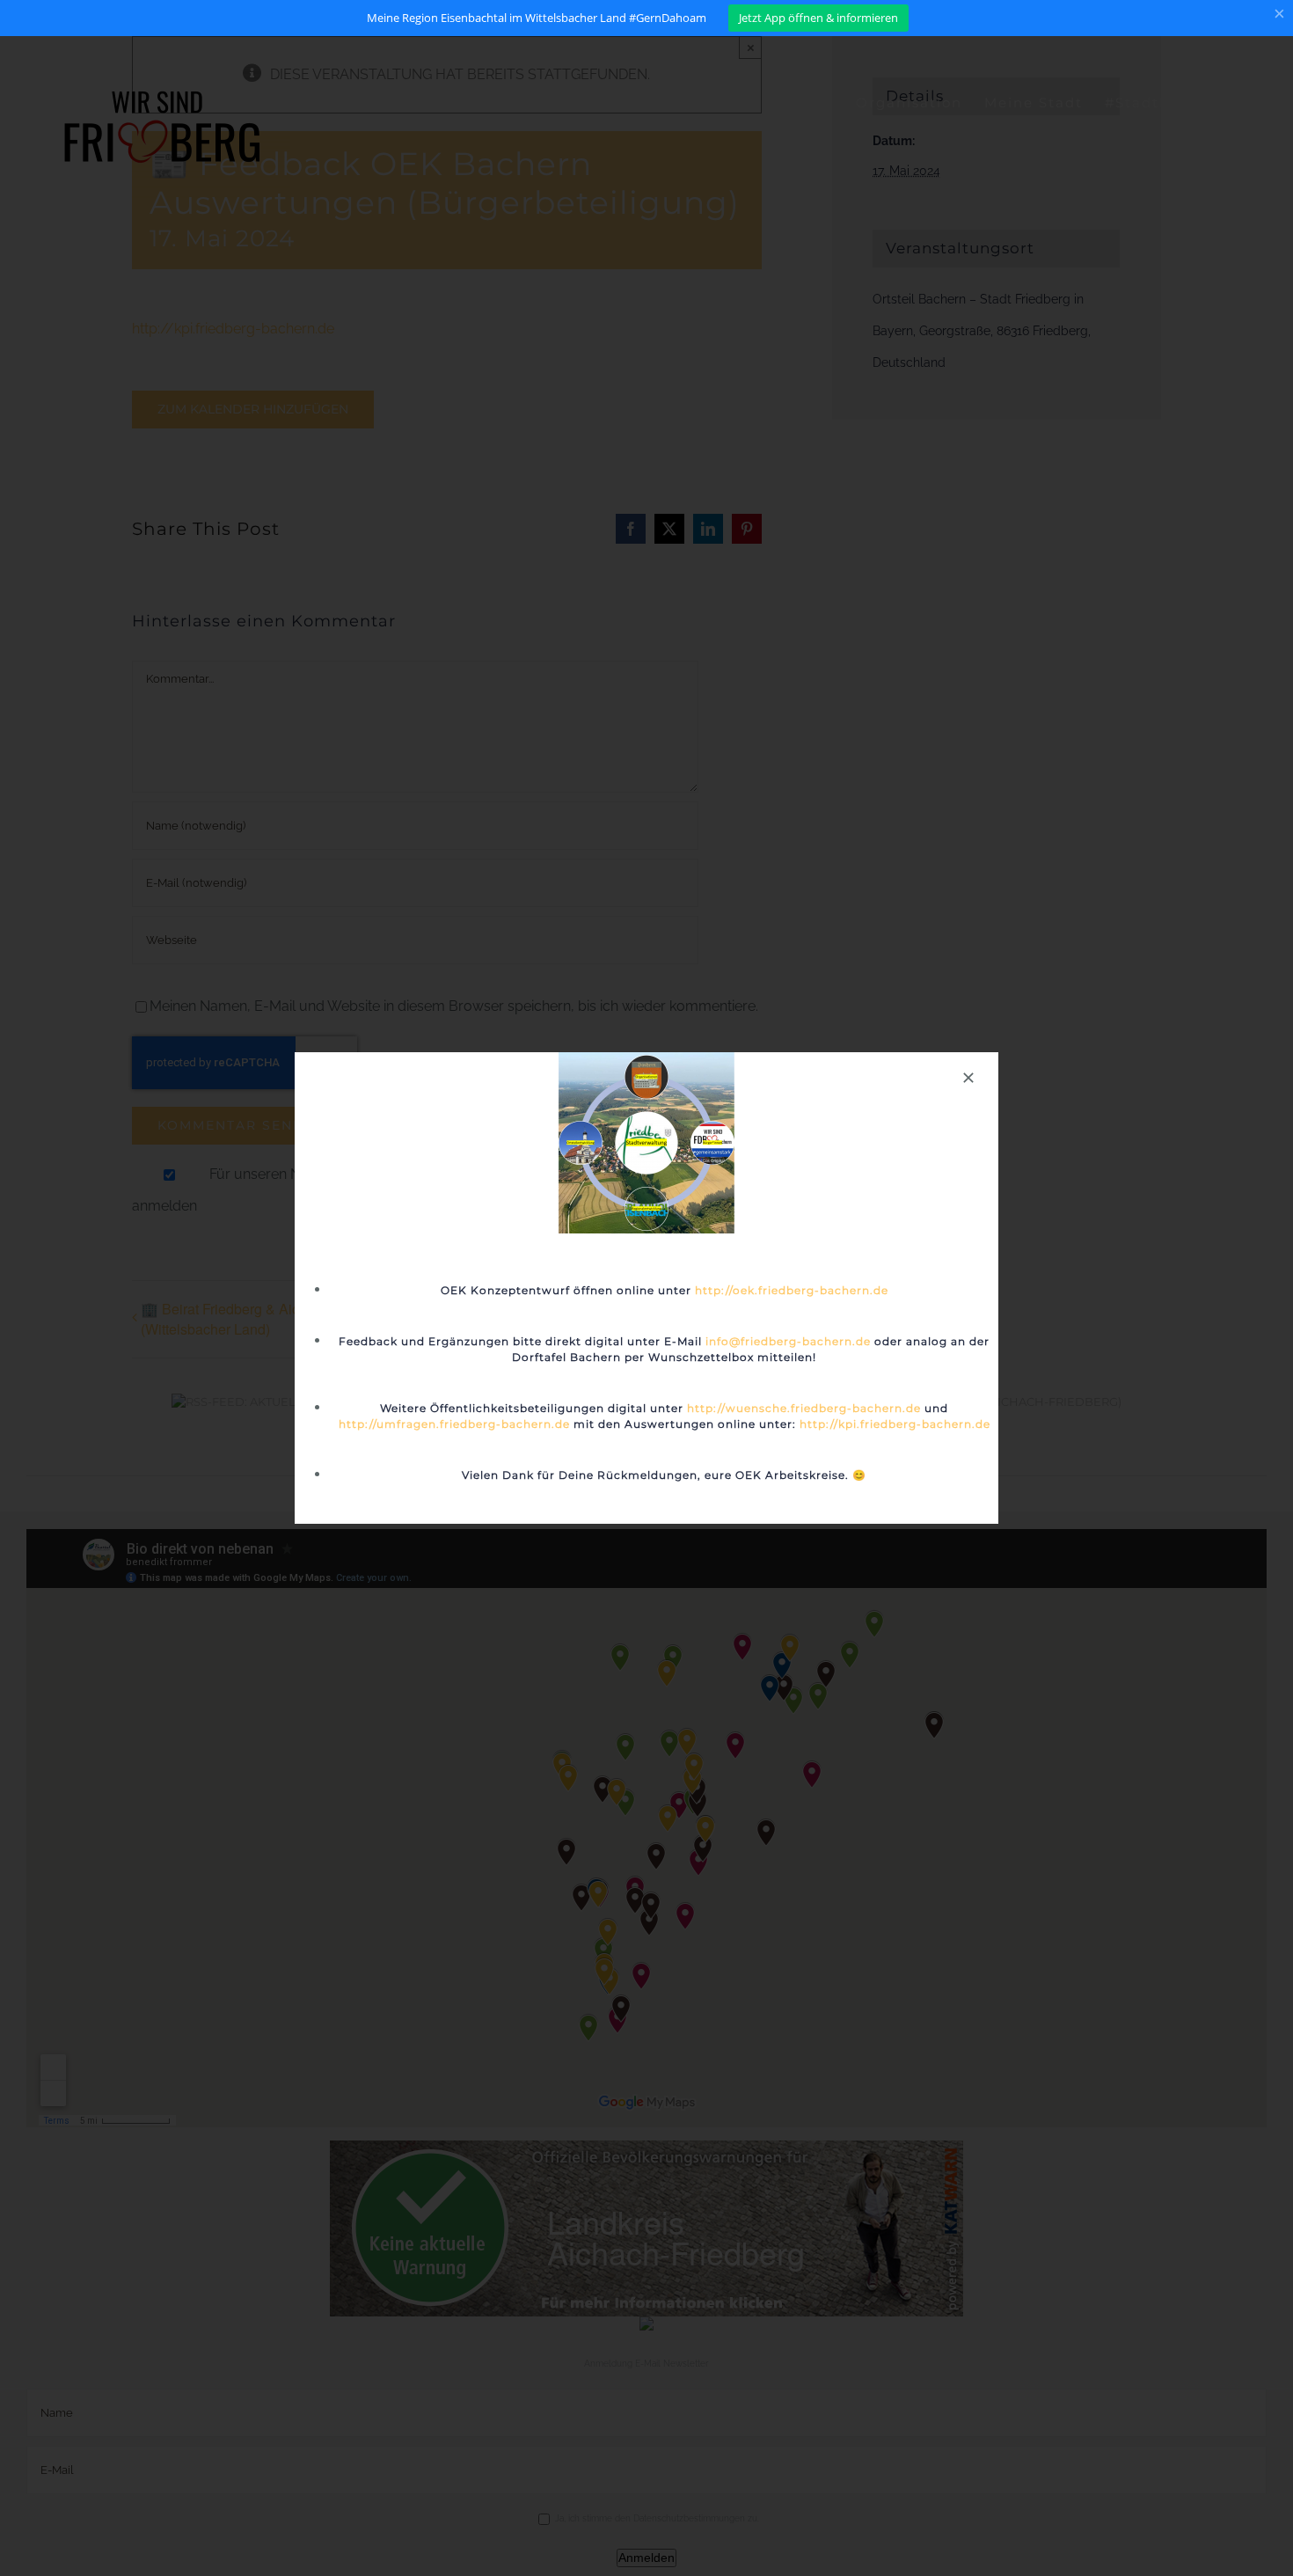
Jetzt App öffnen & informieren (818, 18)
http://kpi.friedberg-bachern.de (895, 1424)
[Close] (968, 1078)
